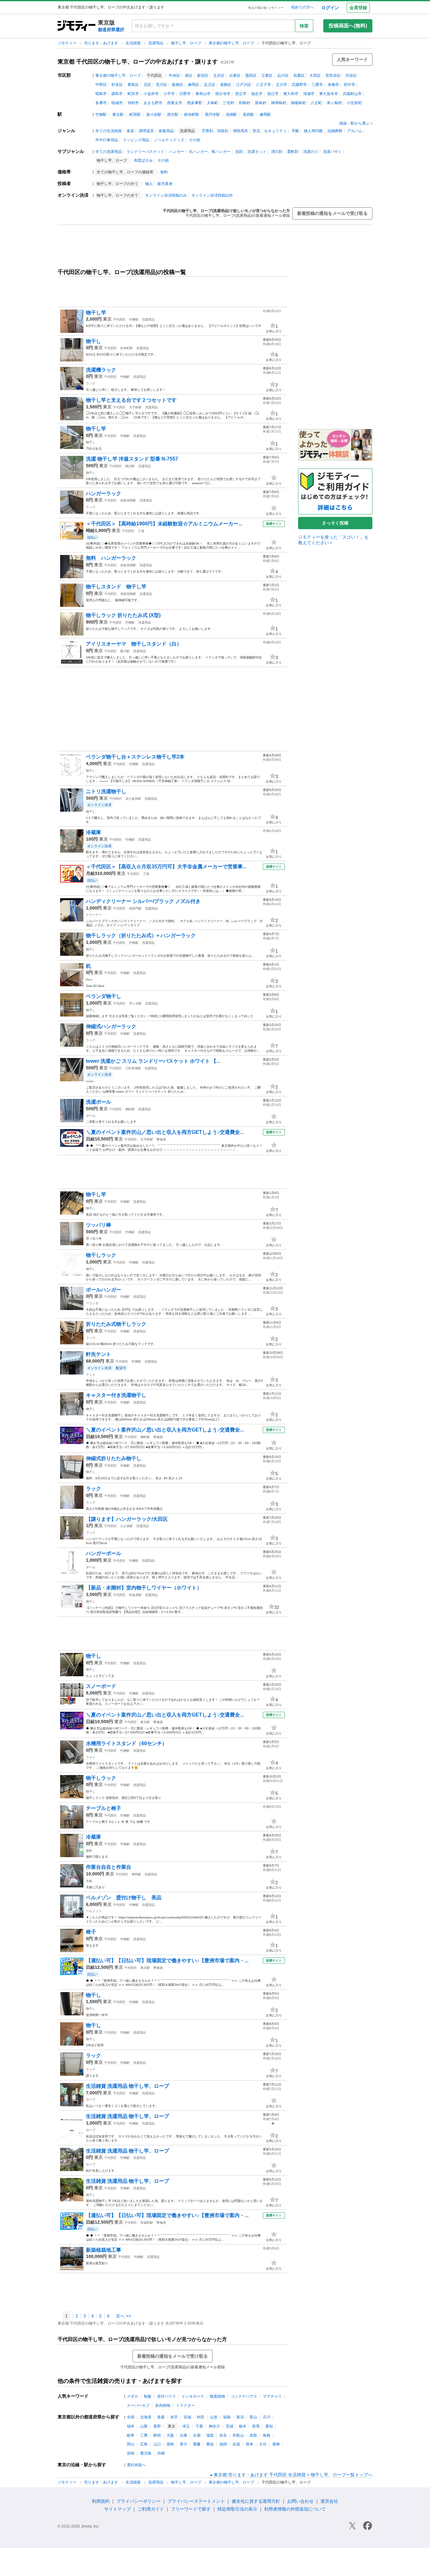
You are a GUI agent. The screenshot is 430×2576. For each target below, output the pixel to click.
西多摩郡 (195, 103)
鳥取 (253, 2435)
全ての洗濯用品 (109, 152)
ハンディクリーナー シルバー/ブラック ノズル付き (143, 901)
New (89, 980)
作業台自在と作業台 (109, 1867)
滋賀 (210, 2435)
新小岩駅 (154, 115)
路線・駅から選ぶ (354, 123)
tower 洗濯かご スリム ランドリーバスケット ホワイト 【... (153, 1061)
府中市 (349, 85)
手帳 (295, 131)
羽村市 (133, 103)
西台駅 (173, 115)
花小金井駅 (133, 799)
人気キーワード (352, 59)
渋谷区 (351, 76)
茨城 (229, 2426)
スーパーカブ (138, 2405)
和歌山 (238, 2435)
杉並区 (117, 85)
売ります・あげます (102, 43)
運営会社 (329, 2501)
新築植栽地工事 (104, 2250)
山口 (157, 2444)
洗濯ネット (257, 152)
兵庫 (184, 2435)
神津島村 (279, 103)
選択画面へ (136, 2465)
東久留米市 (329, 94)
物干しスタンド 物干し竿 (116, 587)
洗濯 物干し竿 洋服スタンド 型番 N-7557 (132, 459)
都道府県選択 (111, 30)
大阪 (170, 2435)
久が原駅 (127, 1526)
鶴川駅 (130, 466)
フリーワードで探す (191, 2509)
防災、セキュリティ (270, 131)
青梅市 (333, 85)
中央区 (174, 76)
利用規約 (101, 2501)
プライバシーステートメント (196, 2501)
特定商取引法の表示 (237, 2509)
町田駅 (135, 115)
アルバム (355, 131)
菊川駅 (125, 651)
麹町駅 (130, 1109)
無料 (164, 172)
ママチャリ (272, 2396)
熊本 (250, 2444)
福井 (131, 2426)
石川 (267, 2417)
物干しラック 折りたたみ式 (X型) (123, 615)
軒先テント (99, 1354)
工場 (141, 531)
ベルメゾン (94, 1911)
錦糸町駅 (192, 115)
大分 (263, 2444)
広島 (144, 2444)
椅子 (91, 1932)
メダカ (133, 2396)
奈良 (223, 2435)
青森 (161, 2417)
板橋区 (178, 85)
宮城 (187, 2417)
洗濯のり (311, 152)
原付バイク (167, 2396)
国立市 (241, 94)
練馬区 (194, 85)
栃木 (243, 2426)
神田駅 (136, 1874)
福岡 (223, 2444)
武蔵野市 (299, 85)
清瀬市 (309, 94)
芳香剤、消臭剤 (215, 131)
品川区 (283, 76)
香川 (184, 2444)
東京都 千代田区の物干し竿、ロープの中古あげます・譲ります (138, 62)
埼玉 (186, 2426)
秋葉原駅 (135, 1595)
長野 (157, 2426)
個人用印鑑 (313, 131)
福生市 (257, 94)
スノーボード (101, 1686)
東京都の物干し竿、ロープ (232, 43)
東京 (107, 319)
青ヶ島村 (334, 103)
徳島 (170, 2444)
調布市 (117, 94)
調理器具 (146, 131)
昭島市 (101, 94)
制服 (148, 2396)
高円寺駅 (212, 115)
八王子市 (263, 85)
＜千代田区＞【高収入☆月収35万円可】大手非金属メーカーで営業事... (166, 867)
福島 (227, 2417)
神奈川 (214, 2426)
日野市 (185, 94)
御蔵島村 (298, 103)
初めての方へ (303, 7)
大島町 (212, 103)
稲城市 (117, 103)
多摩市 (101, 103)
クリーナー (94, 915)
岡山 (131, 2444)
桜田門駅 (135, 908)
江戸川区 (244, 85)
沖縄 (161, 2453)
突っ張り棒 (94, 1238)
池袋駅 (231, 115)
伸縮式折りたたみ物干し (114, 1458)
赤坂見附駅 (128, 500)
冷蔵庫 (93, 832)
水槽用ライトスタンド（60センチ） (127, 1743)
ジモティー (68, 43)
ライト (91, 1757)
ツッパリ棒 (99, 1225)
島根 (267, 2435)
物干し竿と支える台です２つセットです (131, 400)
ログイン (330, 8)
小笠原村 (354, 103)
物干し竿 (96, 313)
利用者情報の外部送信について (295, 2509)
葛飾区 (226, 85)
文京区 (219, 76)
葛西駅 (248, 115)
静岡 (157, 2435)
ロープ (91, 2100)
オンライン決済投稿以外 (212, 195)
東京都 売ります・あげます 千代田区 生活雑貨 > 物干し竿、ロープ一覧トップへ (293, 2475)
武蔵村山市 (352, 94)
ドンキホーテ (193, 2396)
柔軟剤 (293, 152)
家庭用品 (166, 131)
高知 (210, 2444)
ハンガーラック (104, 493)
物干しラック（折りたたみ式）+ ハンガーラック (141, 935)
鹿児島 (146, 2453)
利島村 (245, 103)
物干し (93, 341)
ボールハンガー (104, 1290)
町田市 (133, 94)
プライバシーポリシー (139, 2501)
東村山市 (203, 94)
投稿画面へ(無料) (348, 26)
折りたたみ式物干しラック (116, 1324)
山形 (214, 2417)
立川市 (281, 85)
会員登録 (358, 8)
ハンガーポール (104, 1553)
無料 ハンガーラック (111, 558)
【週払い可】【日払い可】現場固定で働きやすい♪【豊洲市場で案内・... (167, 1960)
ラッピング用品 (136, 140)
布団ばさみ (143, 160)
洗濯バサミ (332, 152)
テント (91, 1375)
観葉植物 (218, 2396)
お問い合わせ (300, 2501)
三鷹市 (317, 85)
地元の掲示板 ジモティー (266, 8)
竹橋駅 (101, 115)
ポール (91, 1116)
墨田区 (251, 76)
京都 (197, 2435)
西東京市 (175, 103)
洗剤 (239, 152)
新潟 (240, 2417)
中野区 (101, 85)
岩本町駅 (127, 348)
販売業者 (165, 184)
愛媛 (197, 2444)
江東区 (267, 76)
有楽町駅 (147, 2223)
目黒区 (299, 76)
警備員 (161, 1139)
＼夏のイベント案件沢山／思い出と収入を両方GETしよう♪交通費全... (165, 1132)
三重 (144, 2435)
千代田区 (119, 319)
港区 (189, 76)
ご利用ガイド (151, 2509)
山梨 (144, 2426)
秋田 (201, 2417)
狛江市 (273, 94)
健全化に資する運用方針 (256, 2501)
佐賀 (236, 2444)
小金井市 (151, 94)
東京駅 (118, 115)
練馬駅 (265, 115)
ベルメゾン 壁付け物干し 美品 (124, 1898)
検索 (304, 26)
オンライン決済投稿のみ (166, 195)
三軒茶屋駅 (133, 1068)
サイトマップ (117, 2509)
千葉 (199, 2426)
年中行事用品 (107, 140)
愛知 (269, 2426)
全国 (131, 2417)
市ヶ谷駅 (135, 1003)
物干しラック (101, 1255)
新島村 (261, 103)
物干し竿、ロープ (187, 43)
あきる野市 (153, 103)
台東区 (235, 76)
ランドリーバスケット (145, 152)
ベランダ (92, 1303)
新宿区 (203, 76)
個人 (149, 184)
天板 (89, 1881)
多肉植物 (163, 2405)
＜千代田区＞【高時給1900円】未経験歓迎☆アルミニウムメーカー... (164, 524)
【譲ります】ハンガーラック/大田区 (127, 1519)
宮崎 (131, 2453)
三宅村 (229, 103)
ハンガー (177, 152)
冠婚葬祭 (335, 131)
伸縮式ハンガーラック (111, 1026)
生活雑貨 (134, 43)
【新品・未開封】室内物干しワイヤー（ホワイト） (144, 1588)
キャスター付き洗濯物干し (116, 1395)
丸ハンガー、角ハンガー (210, 152)
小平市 (169, 94)
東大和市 (291, 94)
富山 (253, 2417)
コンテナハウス (244, 2396)
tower (90, 1081)
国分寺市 (223, 94)
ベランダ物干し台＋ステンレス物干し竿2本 (135, 757)
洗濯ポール (99, 1102)
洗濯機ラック (101, 370)
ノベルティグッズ (169, 140)
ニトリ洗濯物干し (106, 791)
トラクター (185, 2405)
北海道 (146, 2417)
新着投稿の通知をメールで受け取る (332, 213)
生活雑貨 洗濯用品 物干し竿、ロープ (127, 2086)
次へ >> (123, 2316)
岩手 (174, 2417)
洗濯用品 (156, 43)
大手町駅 (135, 407)
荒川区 (161, 85)
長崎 (276, 2444)
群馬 (256, 2426)
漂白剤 (277, 152)
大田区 (315, 76)
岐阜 (131, 2435)
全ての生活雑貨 (109, 131)
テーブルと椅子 (104, 1808)
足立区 (210, 85)
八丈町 (316, 103)
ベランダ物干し (104, 996)
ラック (91, 383)
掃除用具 (240, 131)
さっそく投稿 (335, 523)
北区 (147, 85)
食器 (130, 131)
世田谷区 (333, 76)
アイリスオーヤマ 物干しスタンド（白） (134, 644)
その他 (195, 140)
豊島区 (133, 85)
